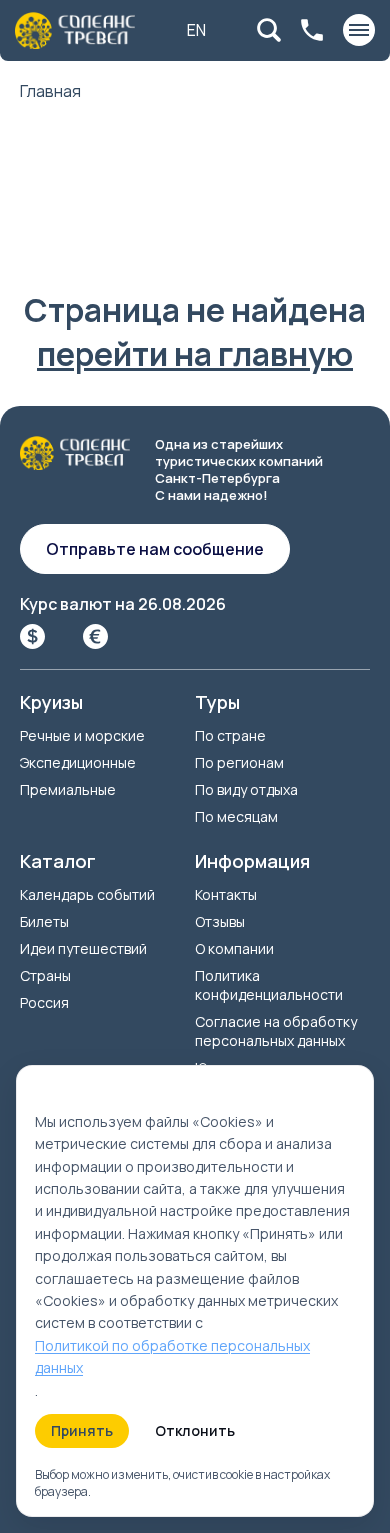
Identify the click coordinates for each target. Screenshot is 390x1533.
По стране (230, 735)
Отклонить (195, 1430)
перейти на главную (195, 354)
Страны (45, 975)
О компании (234, 948)
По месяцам (236, 816)
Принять (82, 1430)
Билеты (44, 921)
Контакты (226, 894)
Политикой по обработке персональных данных (172, 1356)
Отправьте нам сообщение (155, 549)
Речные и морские (82, 735)
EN (196, 30)
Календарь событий (87, 894)
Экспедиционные (78, 762)
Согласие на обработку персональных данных (276, 1031)
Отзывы (220, 921)
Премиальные (68, 789)
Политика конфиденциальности (269, 985)
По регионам (239, 762)
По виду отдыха (246, 789)
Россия (44, 1002)
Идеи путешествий (83, 948)
